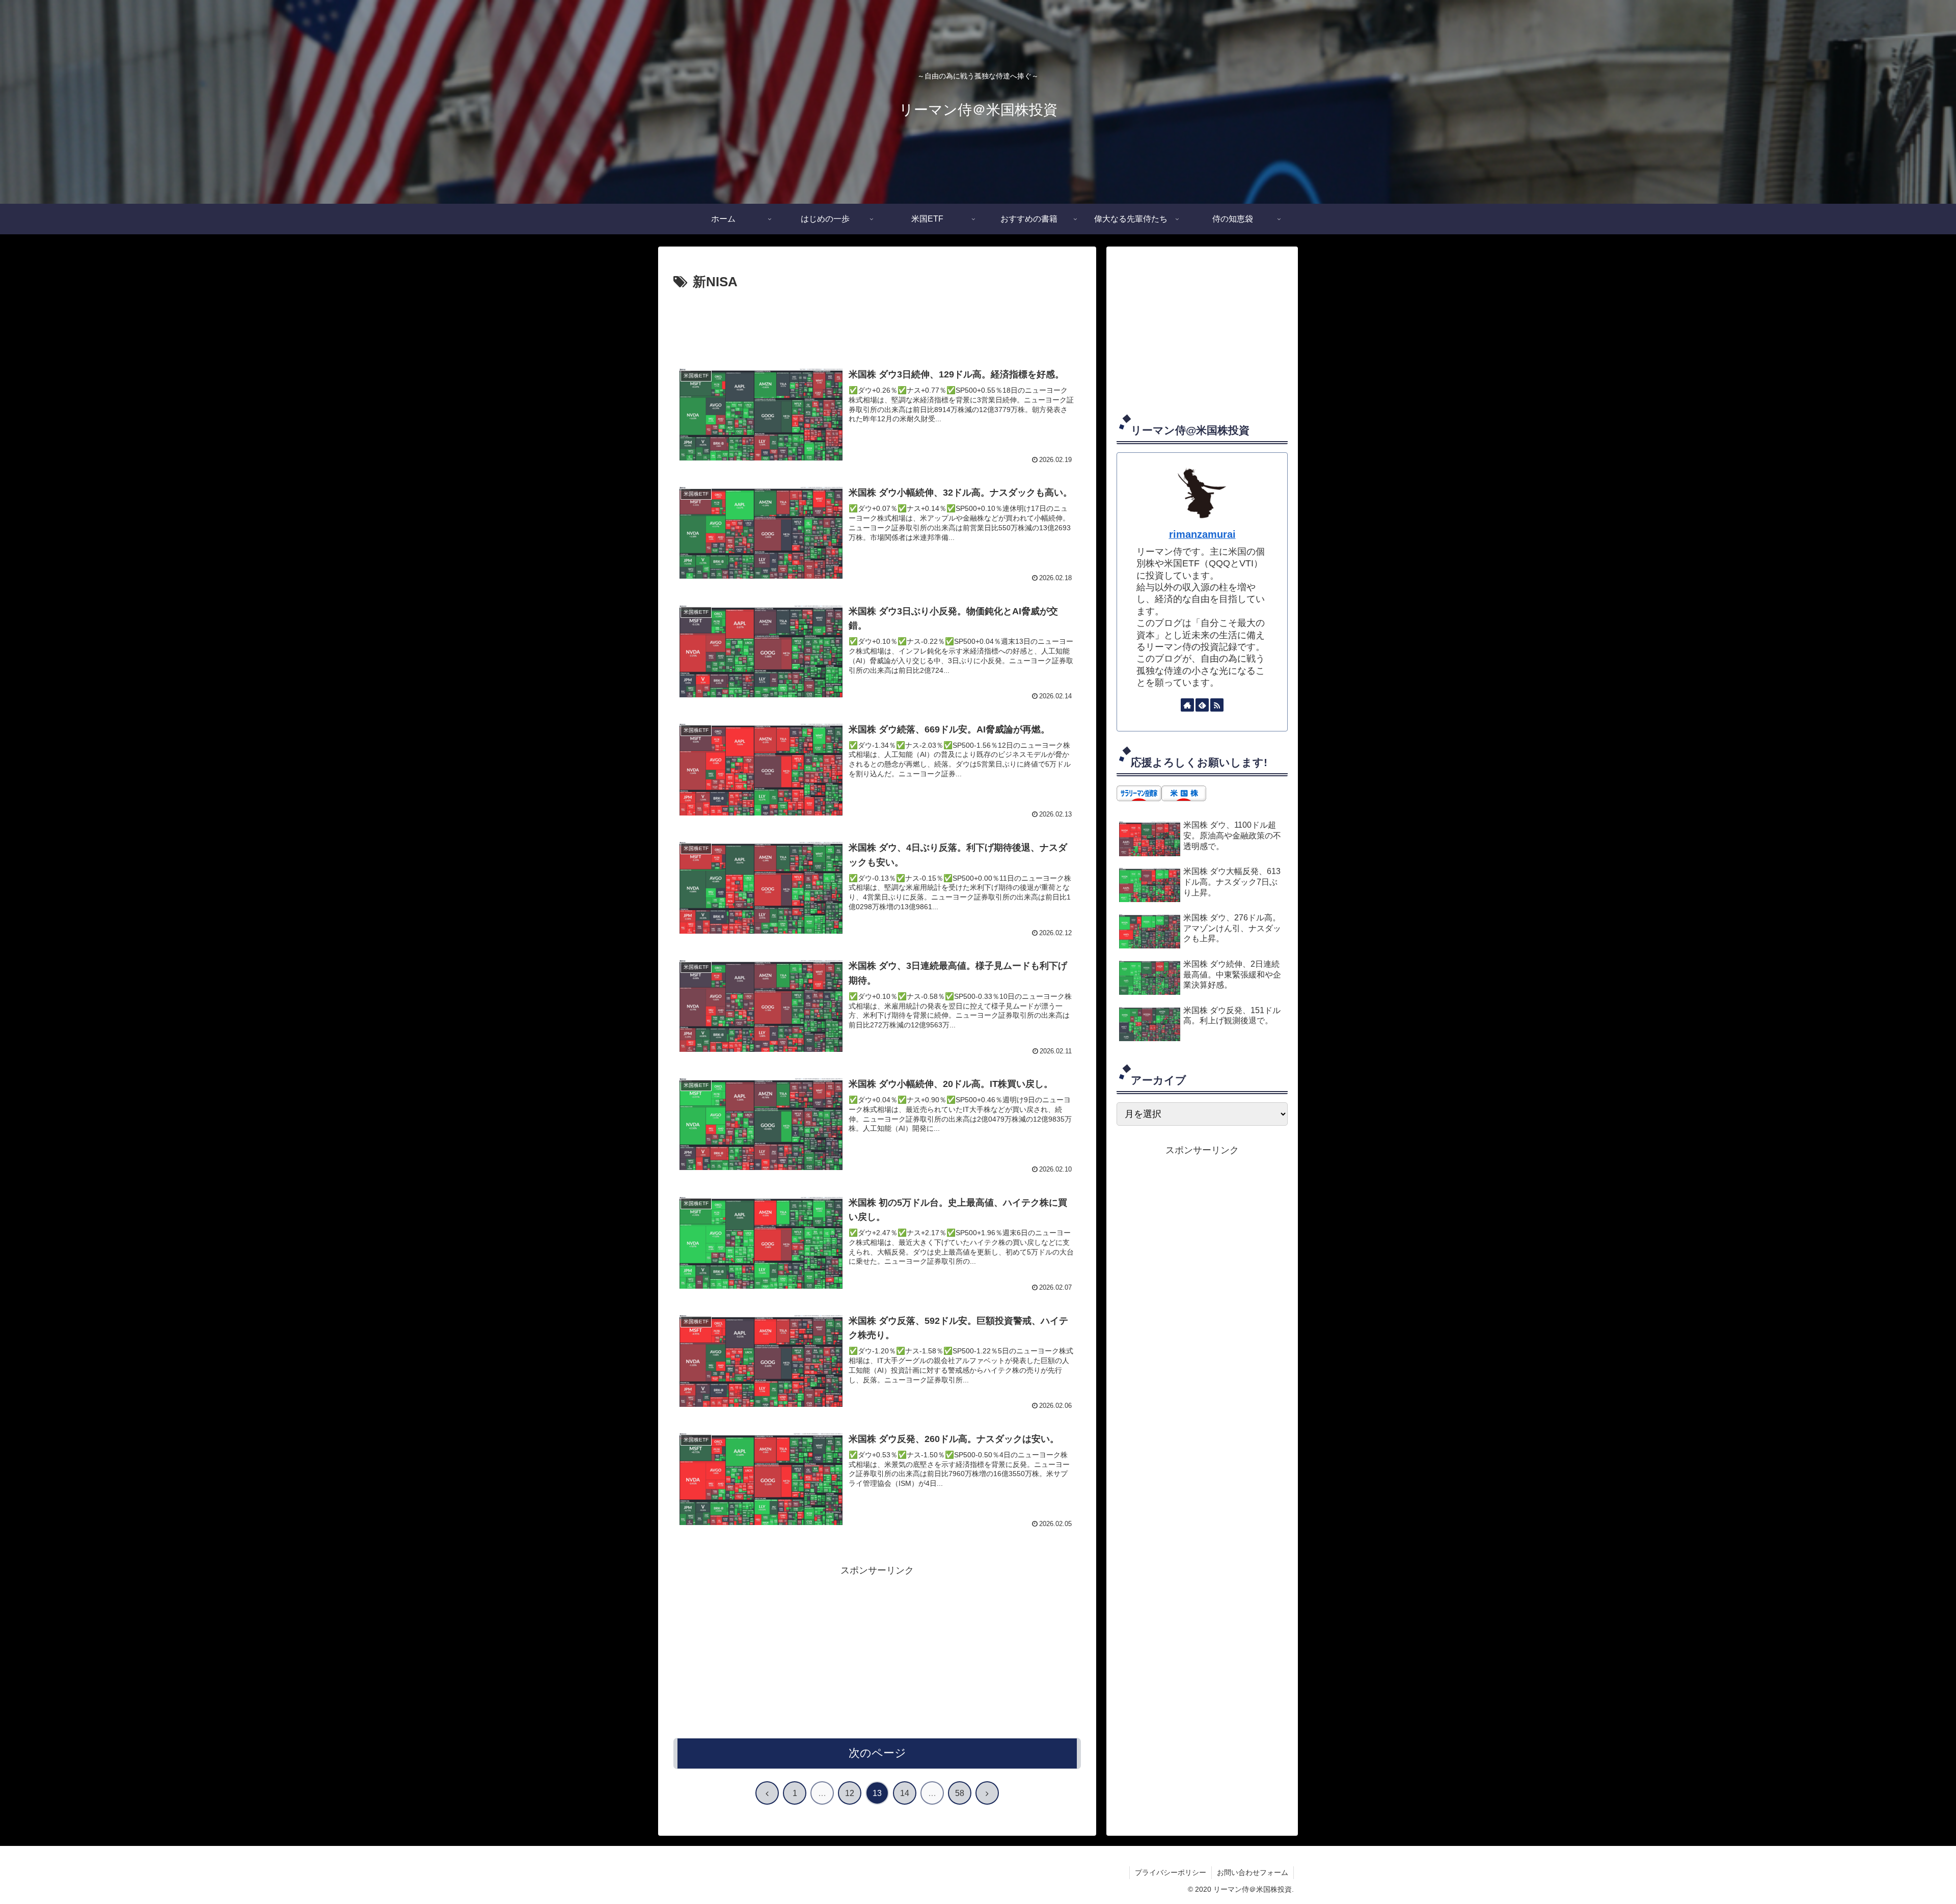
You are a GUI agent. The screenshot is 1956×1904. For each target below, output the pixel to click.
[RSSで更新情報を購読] (1217, 705)
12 (850, 1793)
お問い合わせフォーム (1253, 1872)
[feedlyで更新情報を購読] (1202, 705)
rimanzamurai (1202, 534)
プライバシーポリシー (1171, 1872)
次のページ (877, 1753)
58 (960, 1793)
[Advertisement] (877, 322)
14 (905, 1793)
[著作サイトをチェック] (1187, 705)
